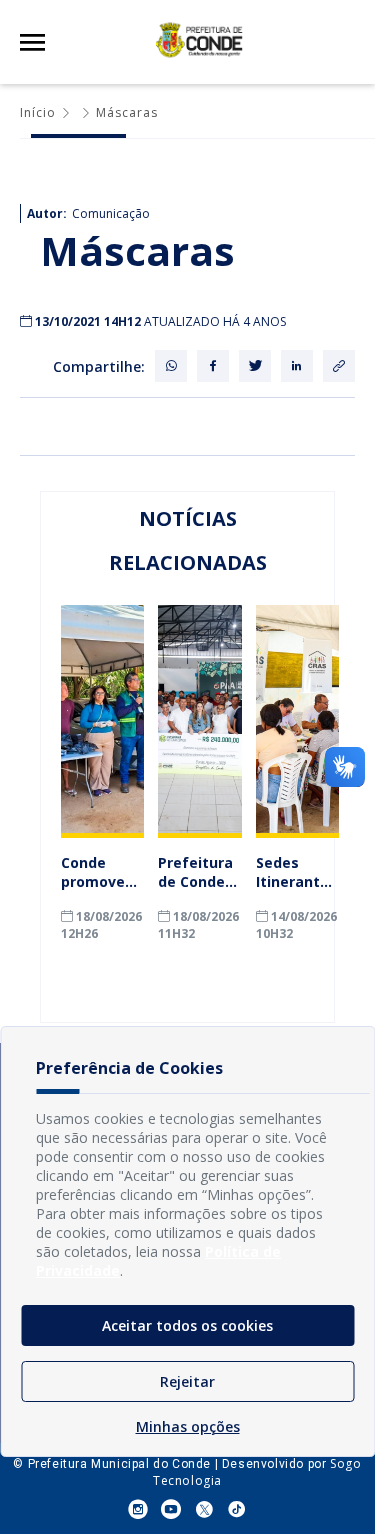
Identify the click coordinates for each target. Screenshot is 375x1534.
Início (38, 112)
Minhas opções (188, 1426)
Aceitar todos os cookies (187, 1325)
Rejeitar (187, 1381)
